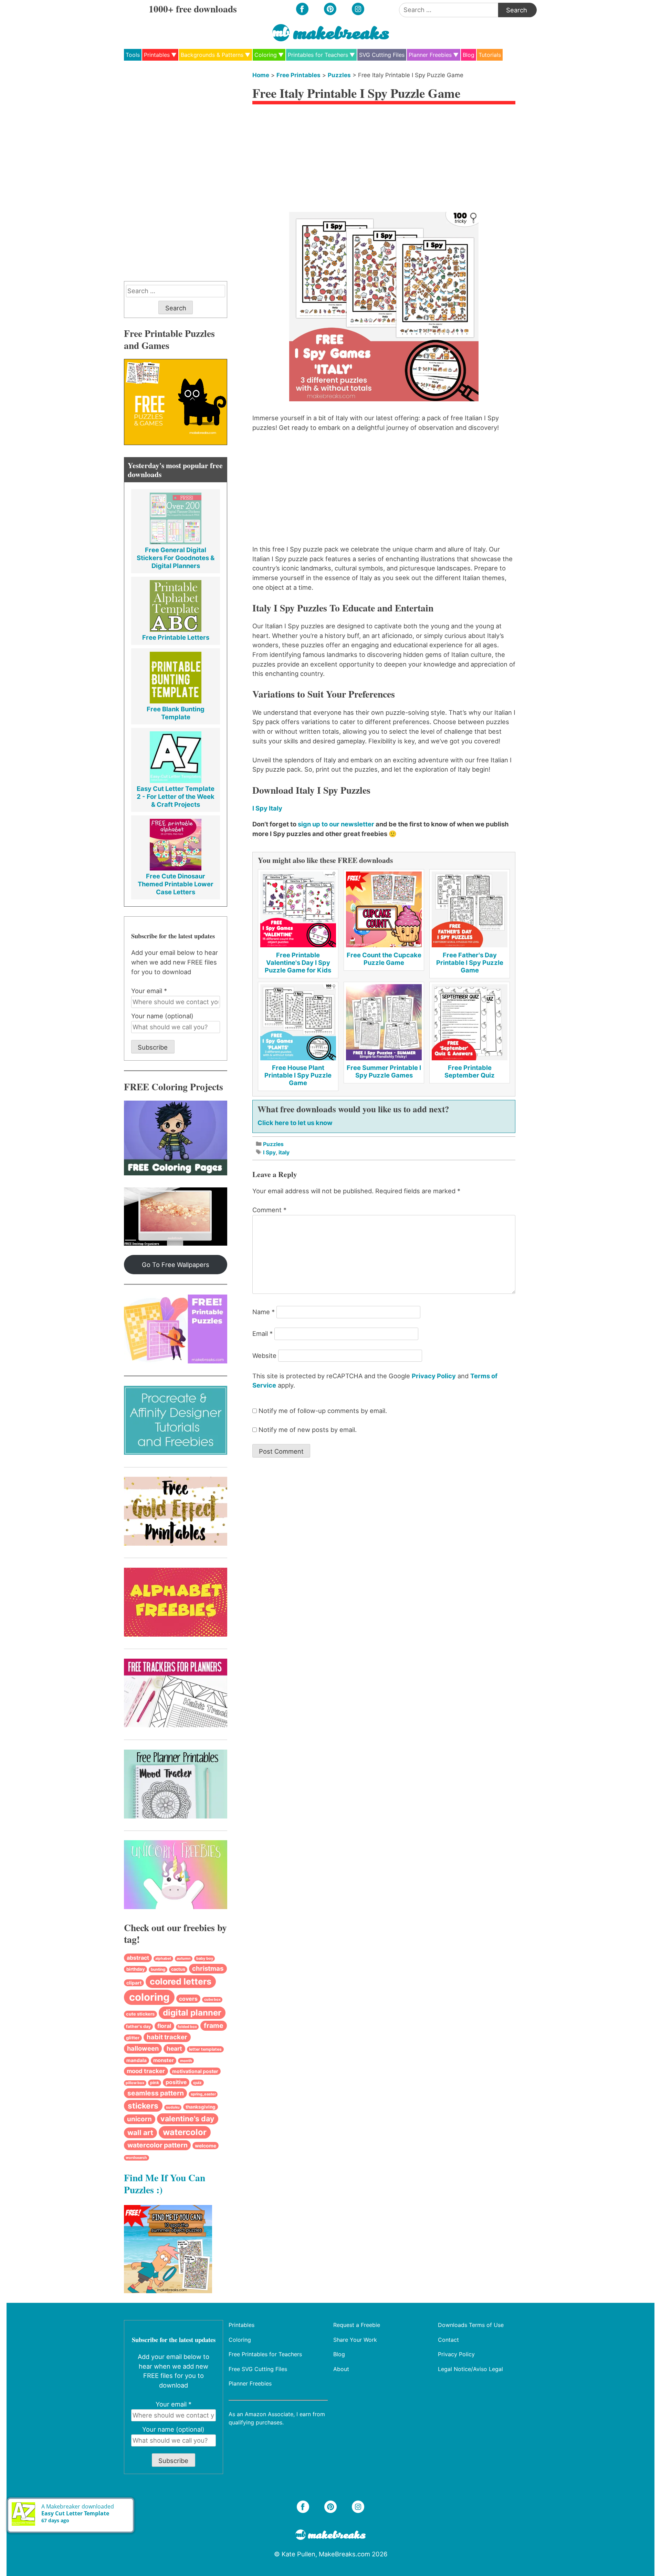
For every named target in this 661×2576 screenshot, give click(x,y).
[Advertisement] (384, 160)
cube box (212, 2000)
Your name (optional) (162, 1016)
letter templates (205, 2049)
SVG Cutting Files (382, 55)
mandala (137, 2060)
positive (176, 2082)
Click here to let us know (295, 1123)
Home (261, 75)
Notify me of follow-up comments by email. (323, 1411)
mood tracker (146, 2071)
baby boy (205, 1958)
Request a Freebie (357, 2325)
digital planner (192, 2013)
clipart (134, 1983)
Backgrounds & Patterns (212, 55)
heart (174, 2048)
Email (263, 1333)
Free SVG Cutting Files (258, 2369)
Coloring (266, 55)
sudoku (173, 2107)
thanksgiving (201, 2107)
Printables (157, 55)
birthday (136, 1969)
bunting (158, 1969)
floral (164, 2026)
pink (155, 2083)
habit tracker (167, 2037)
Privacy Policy (434, 1376)
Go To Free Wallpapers (176, 1265)
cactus (178, 1969)
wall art (140, 2132)
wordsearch (136, 2158)
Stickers (143, 2106)
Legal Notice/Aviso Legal (470, 2369)
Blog (469, 55)
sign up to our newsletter (336, 824)
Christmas (208, 1969)
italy (284, 1152)
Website (264, 1356)
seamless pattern (156, 2093)
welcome (206, 2146)
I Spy (269, 1152)
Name (264, 1312)
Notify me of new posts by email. (308, 1430)
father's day (138, 2026)
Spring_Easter (203, 2094)
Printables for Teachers (318, 55)
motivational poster (195, 2071)
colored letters (181, 1981)
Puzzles (339, 75)
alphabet (163, 1959)
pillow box (135, 2083)
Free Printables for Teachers (265, 2354)
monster (164, 2060)
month (186, 2061)
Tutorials (490, 55)
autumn (184, 1959)
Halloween (143, 2048)
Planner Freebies (430, 55)
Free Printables (298, 75)
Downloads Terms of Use (471, 2325)
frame (214, 2026)
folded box (187, 2027)
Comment (269, 1210)
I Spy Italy (267, 808)
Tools (133, 55)
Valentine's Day (187, 2119)
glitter (133, 2038)
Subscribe (153, 1047)
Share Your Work (355, 2339)
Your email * (149, 991)
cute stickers (140, 2014)
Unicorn (139, 2119)
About (341, 2369)
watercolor (185, 2132)
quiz (197, 2083)
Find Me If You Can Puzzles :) (165, 2183)
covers (188, 1999)
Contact (448, 2339)
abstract (138, 1958)
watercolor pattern (158, 2145)
